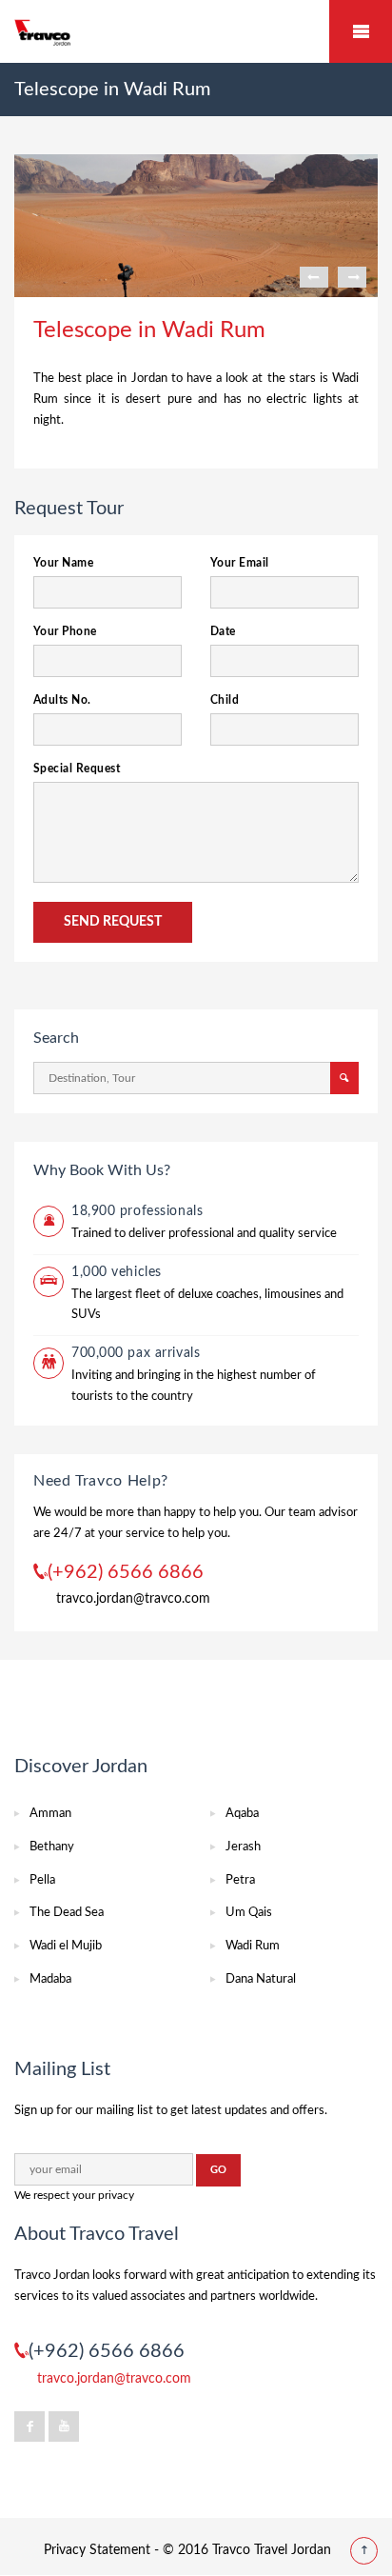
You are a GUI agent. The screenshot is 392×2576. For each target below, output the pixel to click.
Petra (240, 1880)
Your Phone (65, 631)
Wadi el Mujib (66, 1946)
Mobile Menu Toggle (361, 31)
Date (223, 631)
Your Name (63, 563)
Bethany (52, 1847)
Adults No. (62, 700)
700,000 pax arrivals (136, 1353)
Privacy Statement (97, 2550)
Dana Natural (261, 1979)
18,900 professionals (137, 1211)
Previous (314, 277)
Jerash (243, 1847)
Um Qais (249, 1913)
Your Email (240, 563)
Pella (42, 1880)
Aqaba (242, 1814)
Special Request (77, 769)
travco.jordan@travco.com (133, 1599)
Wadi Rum (253, 1946)
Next (352, 277)
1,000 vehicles (117, 1272)
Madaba (50, 1979)
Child (225, 700)
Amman (50, 1814)
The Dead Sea (67, 1913)
